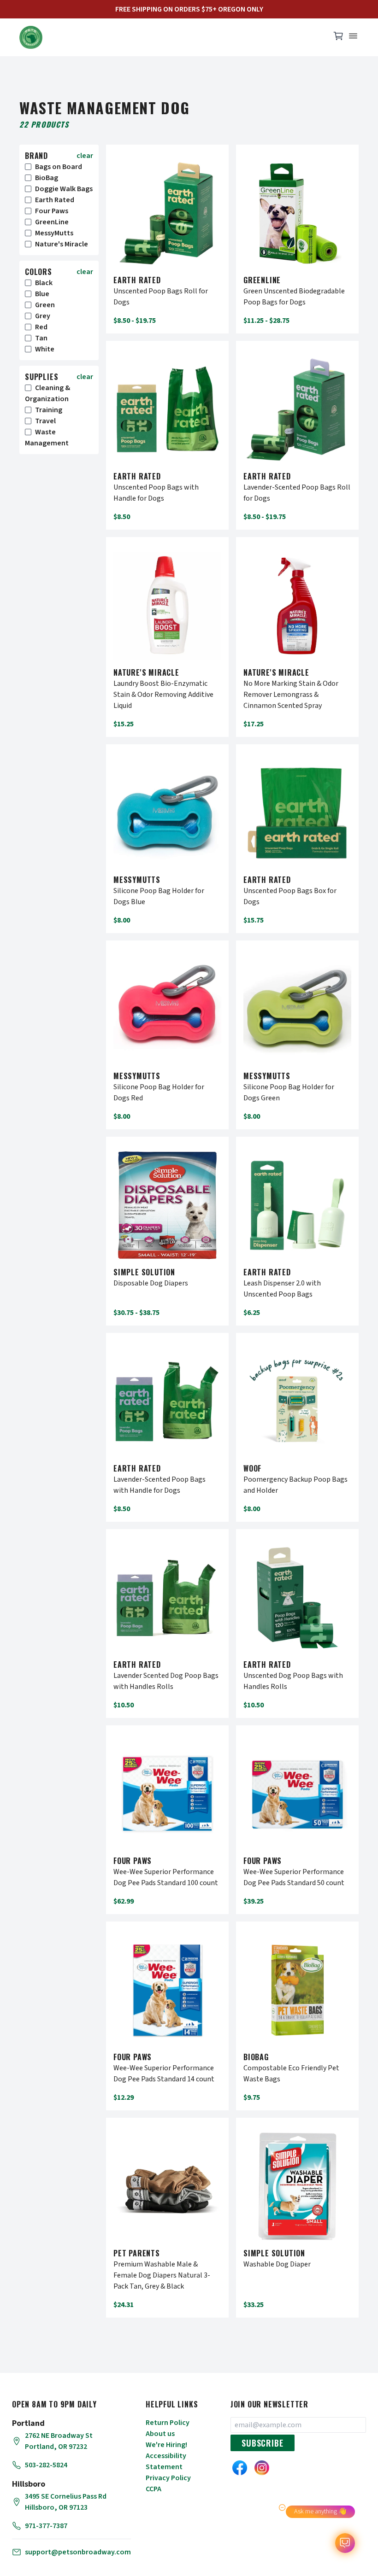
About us (160, 2434)
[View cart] (338, 38)
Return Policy (168, 2423)
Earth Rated (55, 200)
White (45, 349)
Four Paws (52, 211)
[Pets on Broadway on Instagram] (262, 2468)
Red (41, 327)
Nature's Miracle (62, 244)
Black (44, 283)
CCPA (154, 2489)
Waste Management (47, 438)
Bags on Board (59, 167)
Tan (41, 338)
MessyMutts (54, 233)
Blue (42, 294)
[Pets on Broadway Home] (171, 37)
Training (49, 410)
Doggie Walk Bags (64, 189)
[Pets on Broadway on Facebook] (240, 2468)
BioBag (47, 178)
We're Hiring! (166, 2445)
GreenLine (52, 222)
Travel (45, 421)
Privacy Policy (168, 2478)
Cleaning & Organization (47, 393)
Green (45, 305)
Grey (43, 316)
